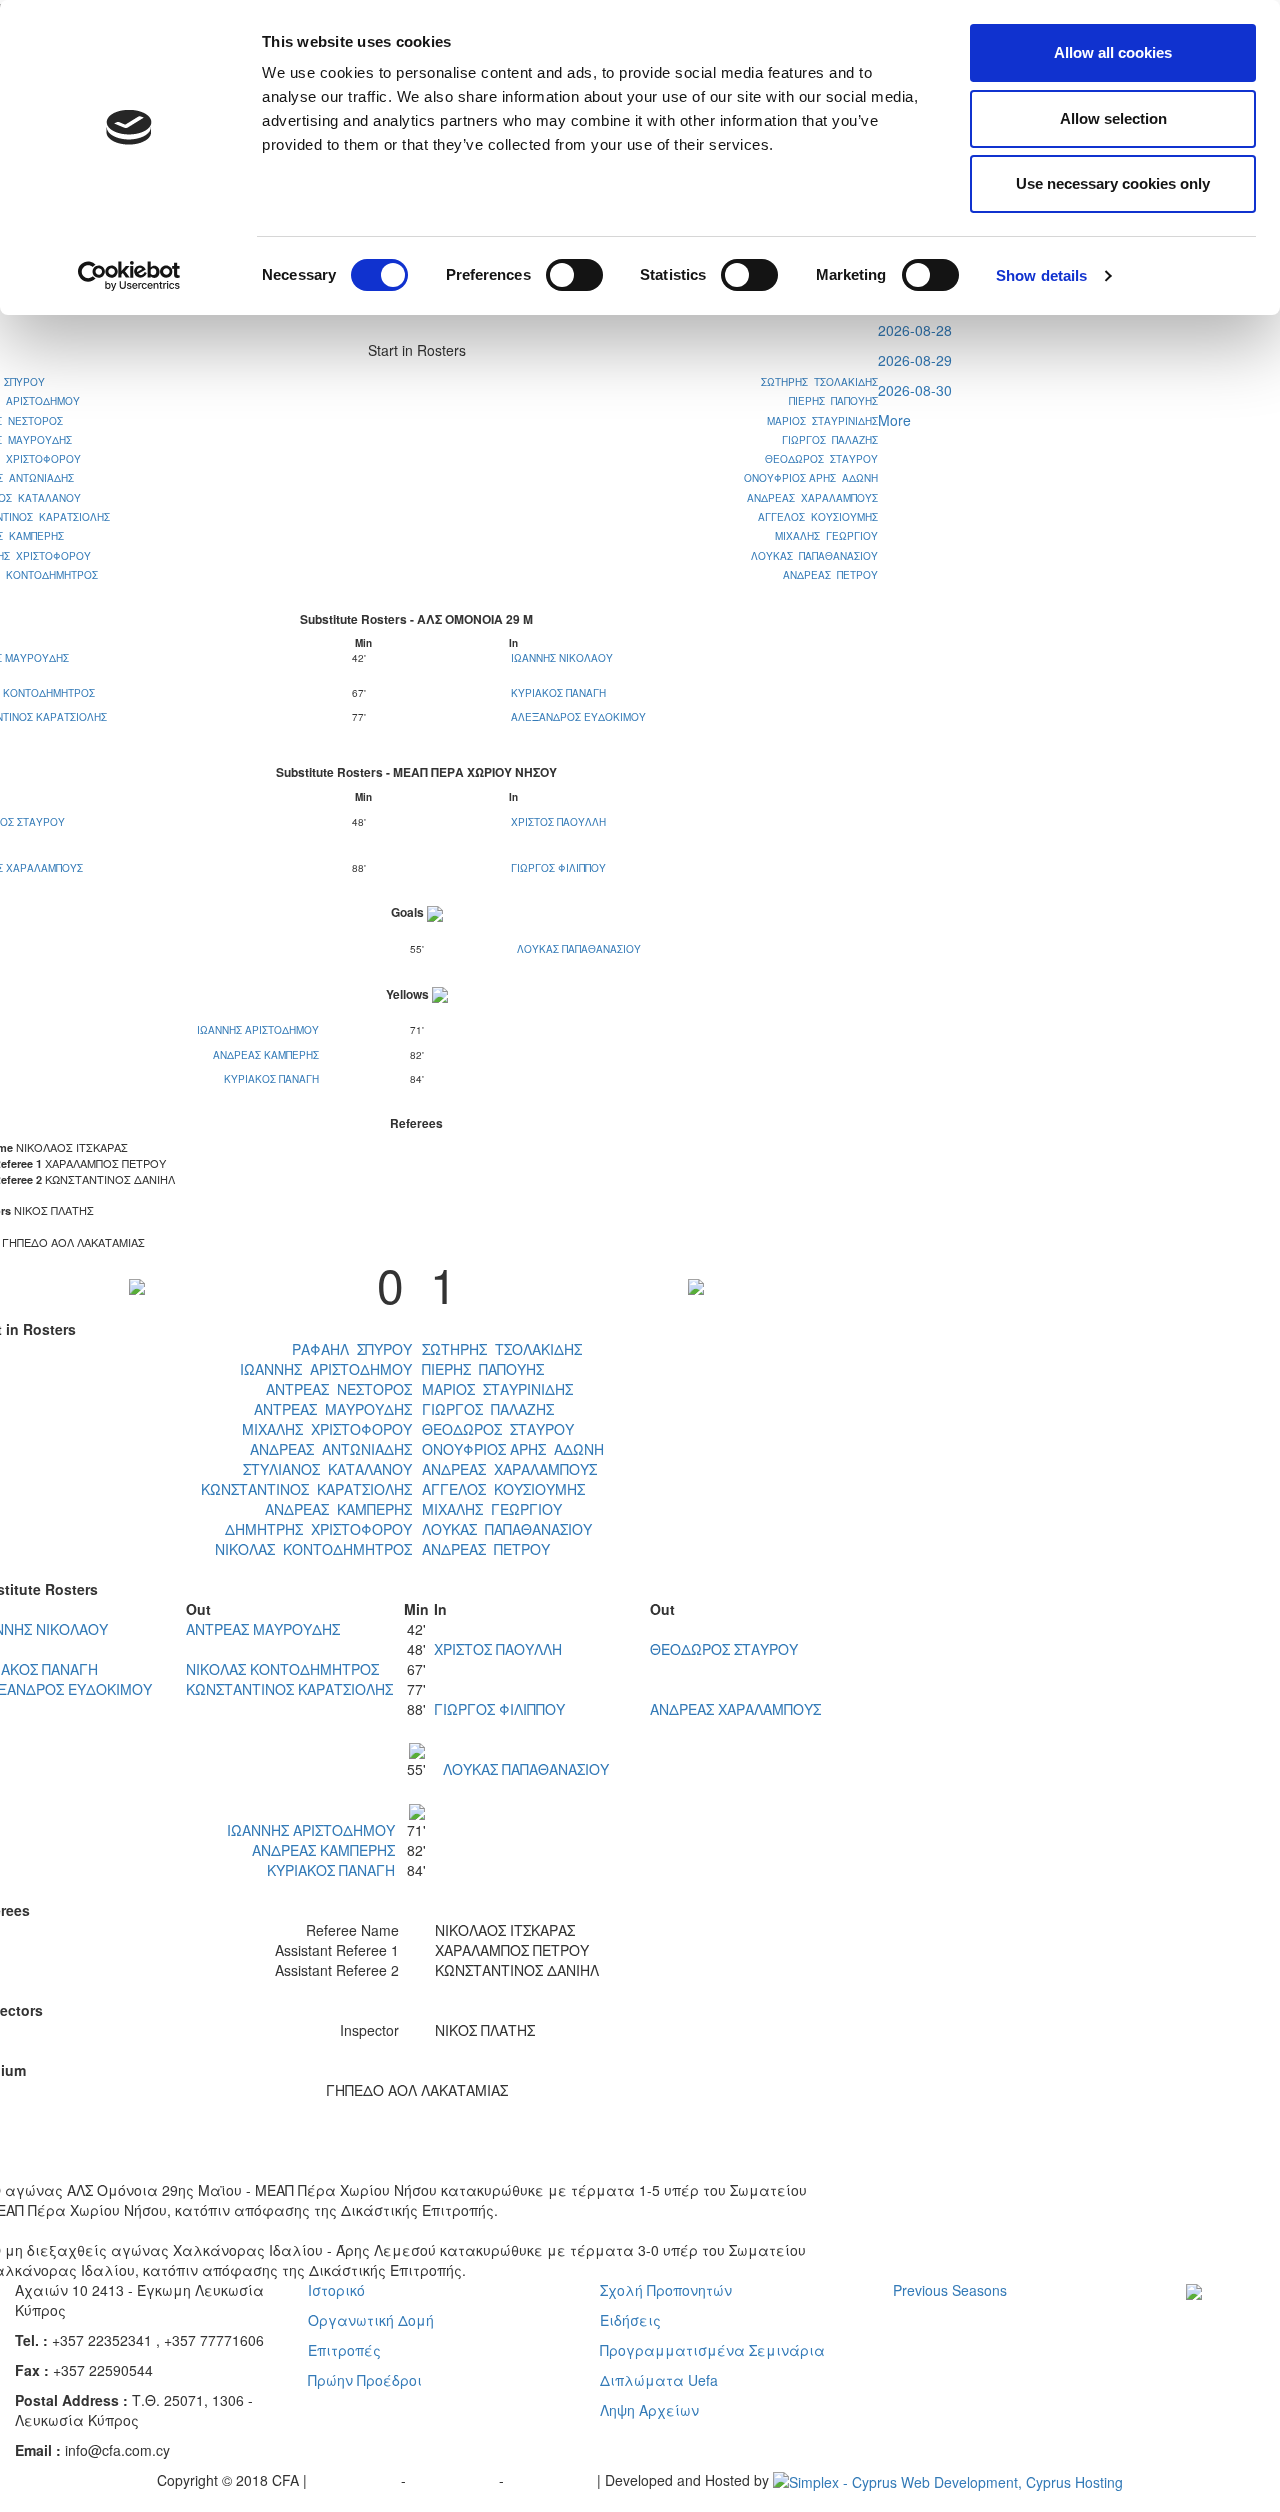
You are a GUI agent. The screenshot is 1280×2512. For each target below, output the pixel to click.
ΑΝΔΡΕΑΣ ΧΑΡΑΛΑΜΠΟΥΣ (812, 498)
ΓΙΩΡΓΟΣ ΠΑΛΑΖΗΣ (830, 440)
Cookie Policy (552, 2480)
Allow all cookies (1113, 52)
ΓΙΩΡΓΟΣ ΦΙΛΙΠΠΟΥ (558, 868)
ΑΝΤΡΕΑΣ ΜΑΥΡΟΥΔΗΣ (333, 1409)
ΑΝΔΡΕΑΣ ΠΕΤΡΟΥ (830, 575)
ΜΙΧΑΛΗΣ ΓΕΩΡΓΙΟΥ (826, 536)
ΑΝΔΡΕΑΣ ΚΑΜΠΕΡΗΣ (266, 1055)
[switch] (574, 275)
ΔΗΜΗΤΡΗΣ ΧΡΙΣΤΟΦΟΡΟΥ (318, 1529)
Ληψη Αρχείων (649, 2410)
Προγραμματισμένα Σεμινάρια (712, 2350)
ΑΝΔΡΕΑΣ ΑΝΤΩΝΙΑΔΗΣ (331, 1449)
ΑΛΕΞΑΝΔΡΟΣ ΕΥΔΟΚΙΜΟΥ (578, 717)
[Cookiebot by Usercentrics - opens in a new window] (129, 276)
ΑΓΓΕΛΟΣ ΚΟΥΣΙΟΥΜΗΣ (818, 517)
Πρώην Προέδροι (365, 2380)
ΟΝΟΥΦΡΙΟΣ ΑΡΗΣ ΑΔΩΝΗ (811, 478)
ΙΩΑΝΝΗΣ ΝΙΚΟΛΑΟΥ (562, 658)
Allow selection (1113, 118)
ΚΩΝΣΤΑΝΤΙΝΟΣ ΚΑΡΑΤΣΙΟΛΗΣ (306, 1489)
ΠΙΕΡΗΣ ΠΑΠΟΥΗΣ (833, 401)
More (894, 420)
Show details (1041, 275)
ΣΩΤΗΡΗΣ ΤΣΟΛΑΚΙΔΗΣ (819, 382)
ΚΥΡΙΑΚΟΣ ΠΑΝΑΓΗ (558, 693)
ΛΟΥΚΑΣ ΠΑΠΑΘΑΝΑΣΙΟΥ (814, 556)
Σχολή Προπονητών (666, 2290)
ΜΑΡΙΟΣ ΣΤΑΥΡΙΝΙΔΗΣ (822, 421)
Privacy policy (356, 2480)
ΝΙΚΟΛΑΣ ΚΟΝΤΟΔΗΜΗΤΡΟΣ (313, 1549)
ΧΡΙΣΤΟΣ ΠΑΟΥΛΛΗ (558, 822)
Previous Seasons (950, 2290)
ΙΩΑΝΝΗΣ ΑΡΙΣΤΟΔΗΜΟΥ (258, 1030)
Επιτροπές (344, 2350)
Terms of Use (454, 2480)
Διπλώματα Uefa (659, 2380)
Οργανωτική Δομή (371, 2320)
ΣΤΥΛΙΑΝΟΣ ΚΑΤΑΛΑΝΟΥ (327, 1469)
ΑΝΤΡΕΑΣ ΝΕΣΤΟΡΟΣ (339, 1389)
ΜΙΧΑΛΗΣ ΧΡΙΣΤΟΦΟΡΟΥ (327, 1429)
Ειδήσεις (630, 2320)
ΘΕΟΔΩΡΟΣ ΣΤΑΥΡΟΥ (821, 459)
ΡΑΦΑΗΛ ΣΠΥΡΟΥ (352, 1349)
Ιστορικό (336, 2290)
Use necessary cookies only (1113, 183)
